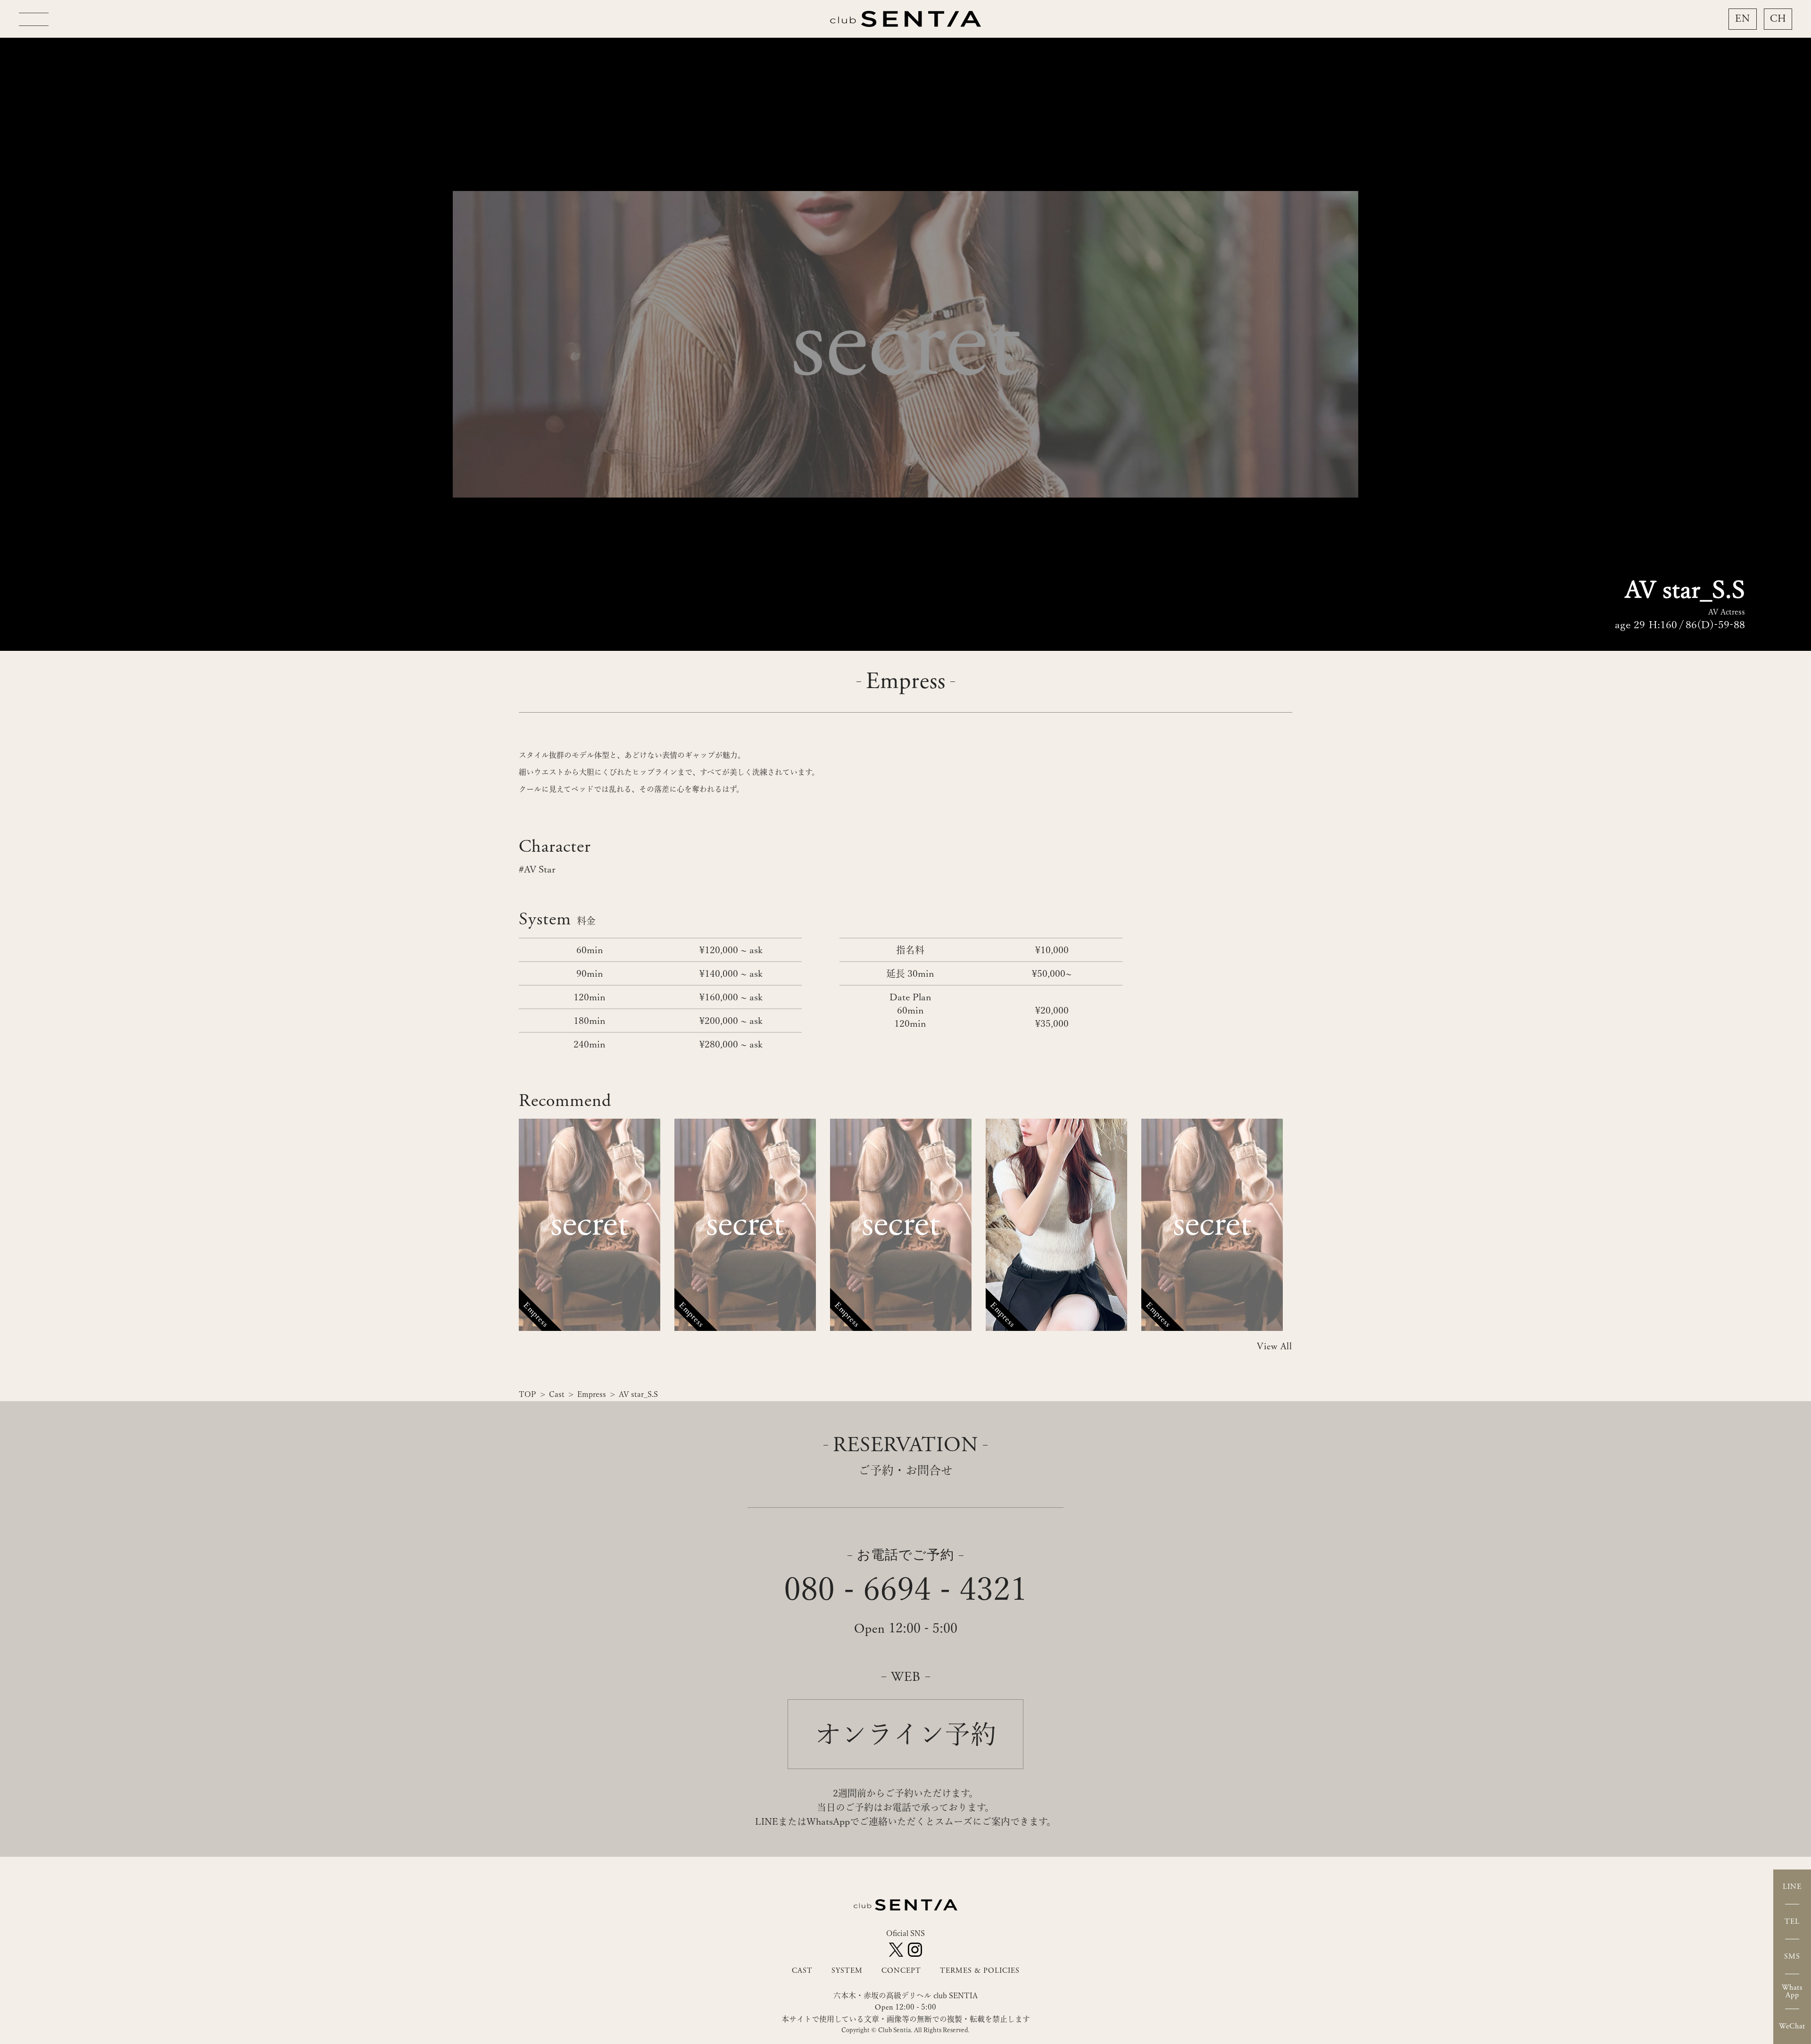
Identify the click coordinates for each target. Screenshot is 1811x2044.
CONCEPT (901, 1971)
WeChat (1792, 2026)
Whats (1792, 1991)
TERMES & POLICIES (980, 1971)
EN (1743, 19)
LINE (1792, 1887)
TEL (1792, 1922)
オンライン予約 (906, 1734)
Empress (592, 1394)
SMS (1792, 1957)
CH (1778, 19)
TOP (528, 1394)
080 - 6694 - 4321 (905, 1589)
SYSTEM (847, 1971)
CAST (802, 1971)
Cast (557, 1394)
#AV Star (537, 869)
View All (1275, 1347)
